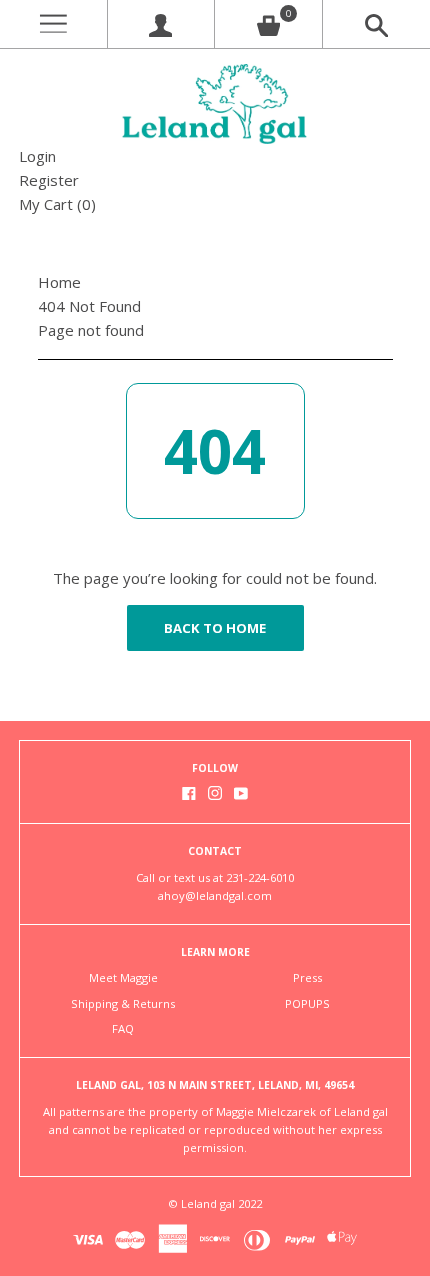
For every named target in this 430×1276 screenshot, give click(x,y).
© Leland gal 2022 (215, 1203)
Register (49, 180)
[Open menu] (53, 24)
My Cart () (57, 204)
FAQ (123, 1028)
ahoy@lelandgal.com (215, 895)
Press (307, 977)
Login (37, 156)
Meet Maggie (123, 977)
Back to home (215, 628)
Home (59, 282)
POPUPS (307, 1003)
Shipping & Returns (123, 1003)
